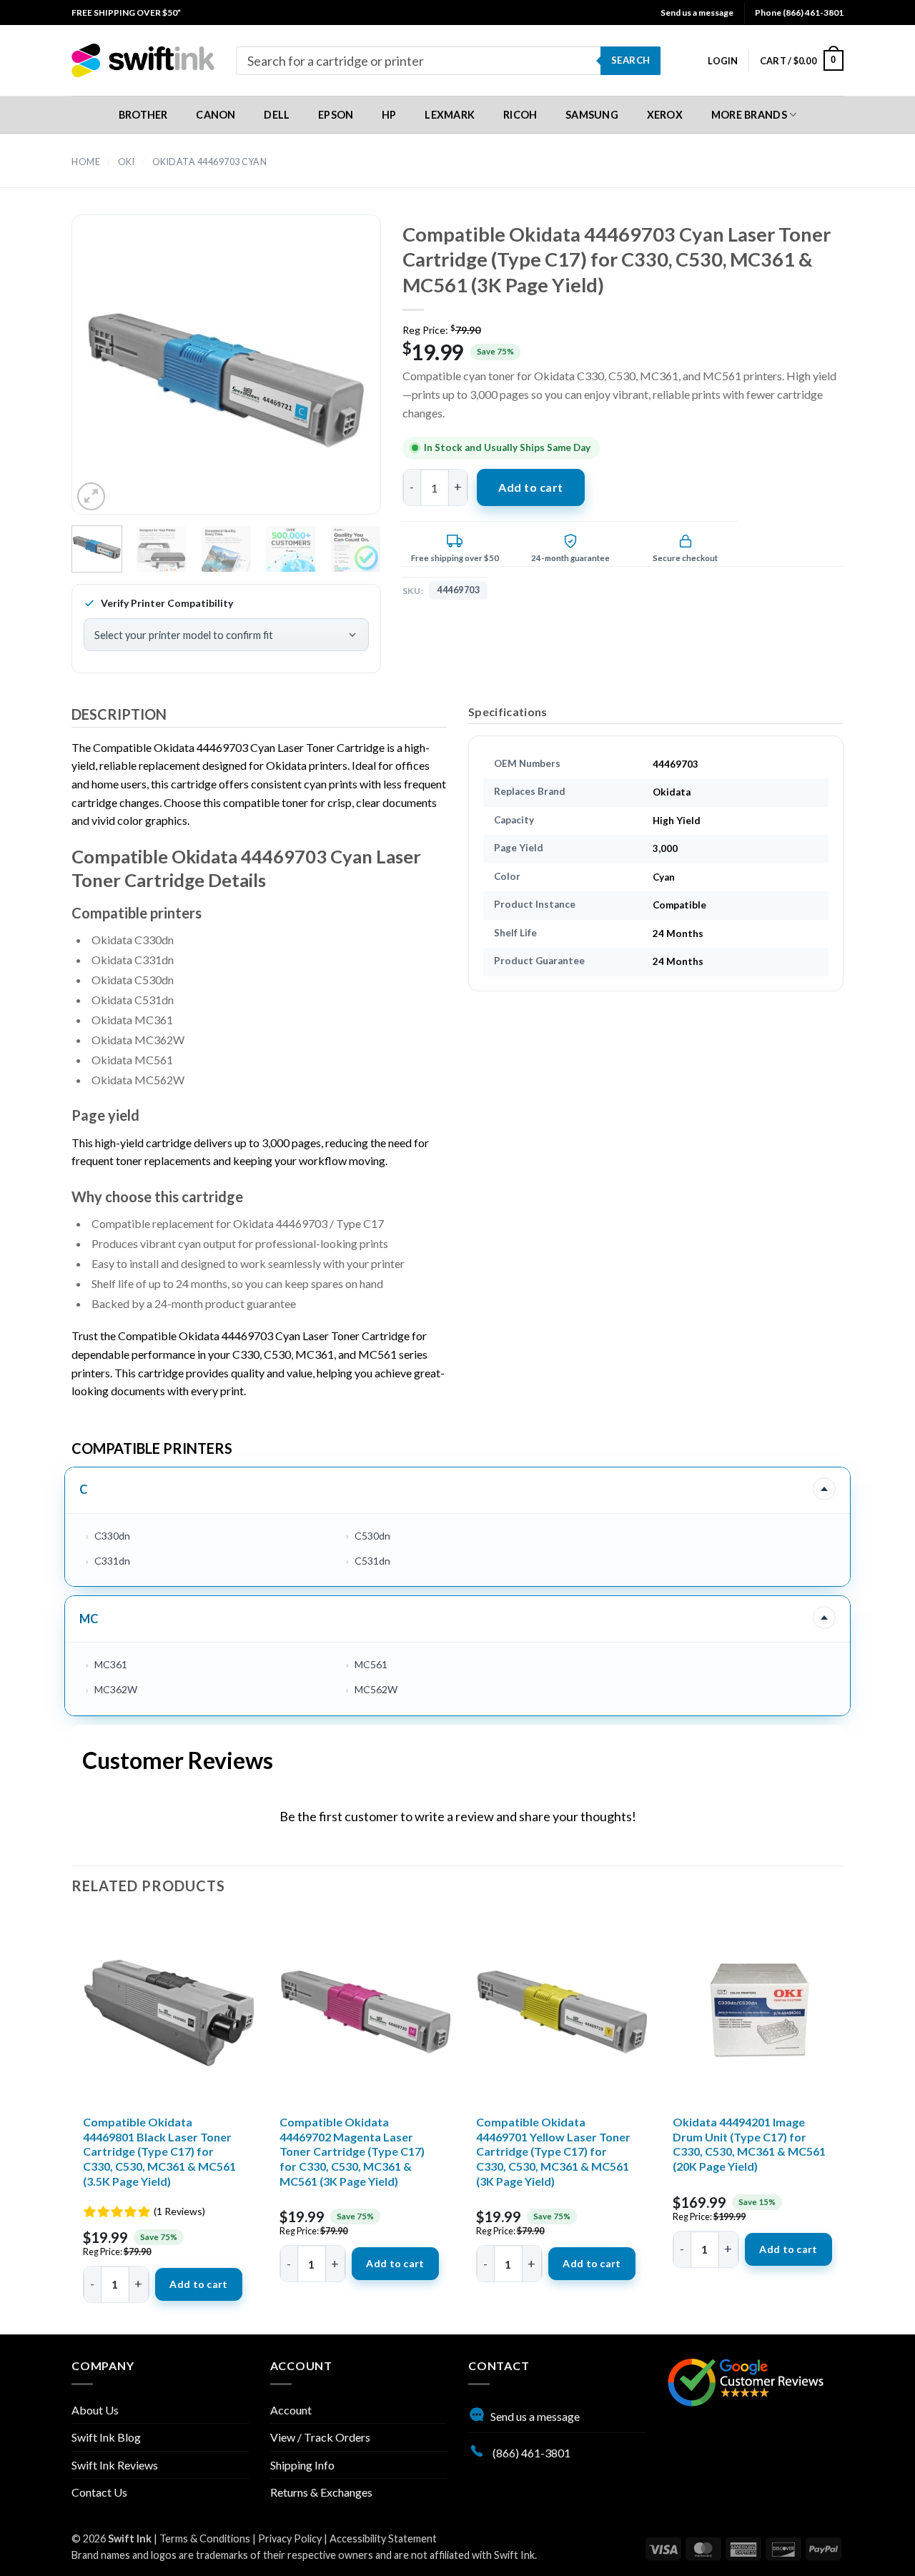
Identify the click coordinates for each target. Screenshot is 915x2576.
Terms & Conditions (205, 2538)
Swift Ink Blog (106, 2437)
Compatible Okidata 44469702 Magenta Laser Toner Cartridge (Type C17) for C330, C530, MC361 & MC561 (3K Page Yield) (352, 2151)
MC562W (376, 1689)
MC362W (116, 1689)
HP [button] (389, 115)
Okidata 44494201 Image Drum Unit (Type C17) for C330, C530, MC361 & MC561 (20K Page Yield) (749, 2144)
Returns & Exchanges (321, 2492)
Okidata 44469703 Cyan (210, 162)
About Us (95, 2410)
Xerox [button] (665, 115)
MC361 (111, 1664)
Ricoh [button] (520, 115)
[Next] (345, 377)
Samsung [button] (592, 115)
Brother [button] (143, 115)
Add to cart (530, 487)
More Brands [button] (749, 115)
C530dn (372, 1536)
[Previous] (107, 377)
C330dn (112, 1536)
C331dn (112, 1561)
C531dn (372, 1561)
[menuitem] (126, 13)
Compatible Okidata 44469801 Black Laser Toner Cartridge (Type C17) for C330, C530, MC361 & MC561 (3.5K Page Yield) (159, 2151)
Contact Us (99, 2492)
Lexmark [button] (450, 115)
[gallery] (226, 377)
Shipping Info (302, 2465)
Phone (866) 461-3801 (799, 13)
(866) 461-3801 (530, 2453)
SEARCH (630, 60)
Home (86, 162)
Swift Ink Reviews (115, 2465)
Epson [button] (336, 115)
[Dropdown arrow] (824, 1489)
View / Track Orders (320, 2437)
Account (291, 2410)
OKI (127, 162)
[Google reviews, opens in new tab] (746, 2381)
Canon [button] (216, 115)
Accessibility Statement (383, 2538)
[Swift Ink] (143, 60)
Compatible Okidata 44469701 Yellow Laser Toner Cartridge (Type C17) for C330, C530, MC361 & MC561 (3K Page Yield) (553, 2151)
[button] (723, 61)
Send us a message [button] (697, 13)
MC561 (371, 1664)
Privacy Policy (290, 2538)
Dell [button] (277, 115)
